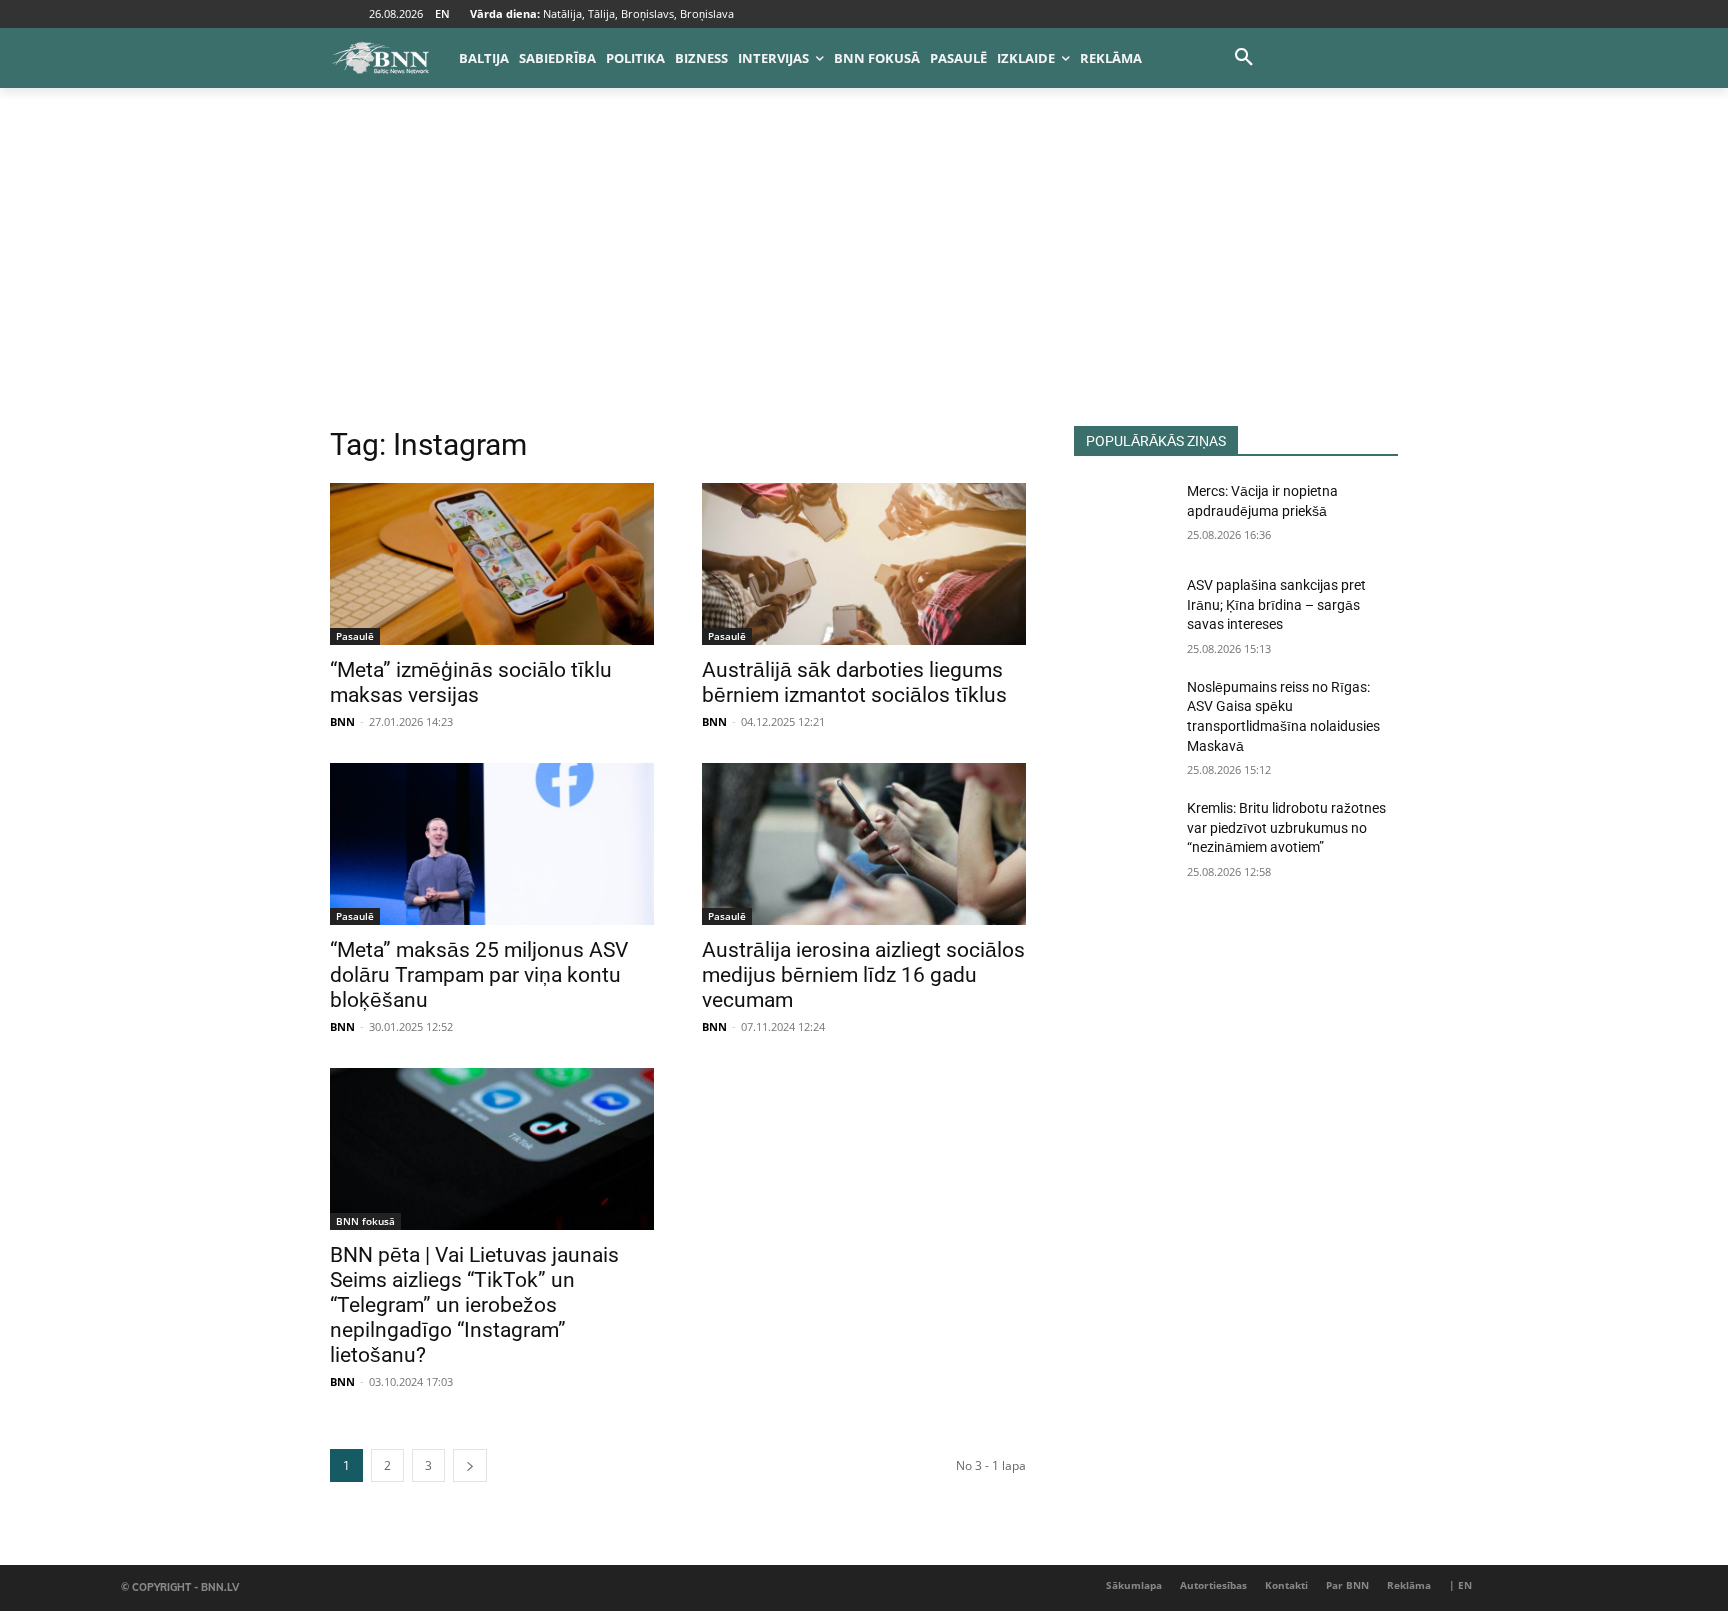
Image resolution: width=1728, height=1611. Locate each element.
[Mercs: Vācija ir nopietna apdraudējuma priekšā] (1122, 516)
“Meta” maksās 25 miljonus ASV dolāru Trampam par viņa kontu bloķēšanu (479, 975)
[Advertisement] (864, 276)
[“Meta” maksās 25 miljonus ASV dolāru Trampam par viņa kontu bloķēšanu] (492, 844)
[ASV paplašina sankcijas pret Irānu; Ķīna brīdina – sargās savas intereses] (1122, 610)
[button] (1244, 58)
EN (442, 13)
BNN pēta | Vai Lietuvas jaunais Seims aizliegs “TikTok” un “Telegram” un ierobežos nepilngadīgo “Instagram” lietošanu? (474, 1305)
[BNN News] (380, 58)
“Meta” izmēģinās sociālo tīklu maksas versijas (471, 682)
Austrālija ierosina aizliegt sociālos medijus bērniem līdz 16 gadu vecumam (863, 975)
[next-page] (470, 1465)
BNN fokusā (365, 1221)
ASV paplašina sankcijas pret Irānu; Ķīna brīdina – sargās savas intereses (1276, 604)
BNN (342, 721)
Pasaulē (355, 636)
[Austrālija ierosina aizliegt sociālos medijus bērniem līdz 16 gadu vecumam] (864, 844)
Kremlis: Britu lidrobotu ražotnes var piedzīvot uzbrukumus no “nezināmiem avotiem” (1286, 827)
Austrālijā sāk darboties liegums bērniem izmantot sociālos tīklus (854, 682)
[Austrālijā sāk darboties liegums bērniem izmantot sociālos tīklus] (864, 564)
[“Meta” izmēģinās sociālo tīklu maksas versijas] (492, 564)
